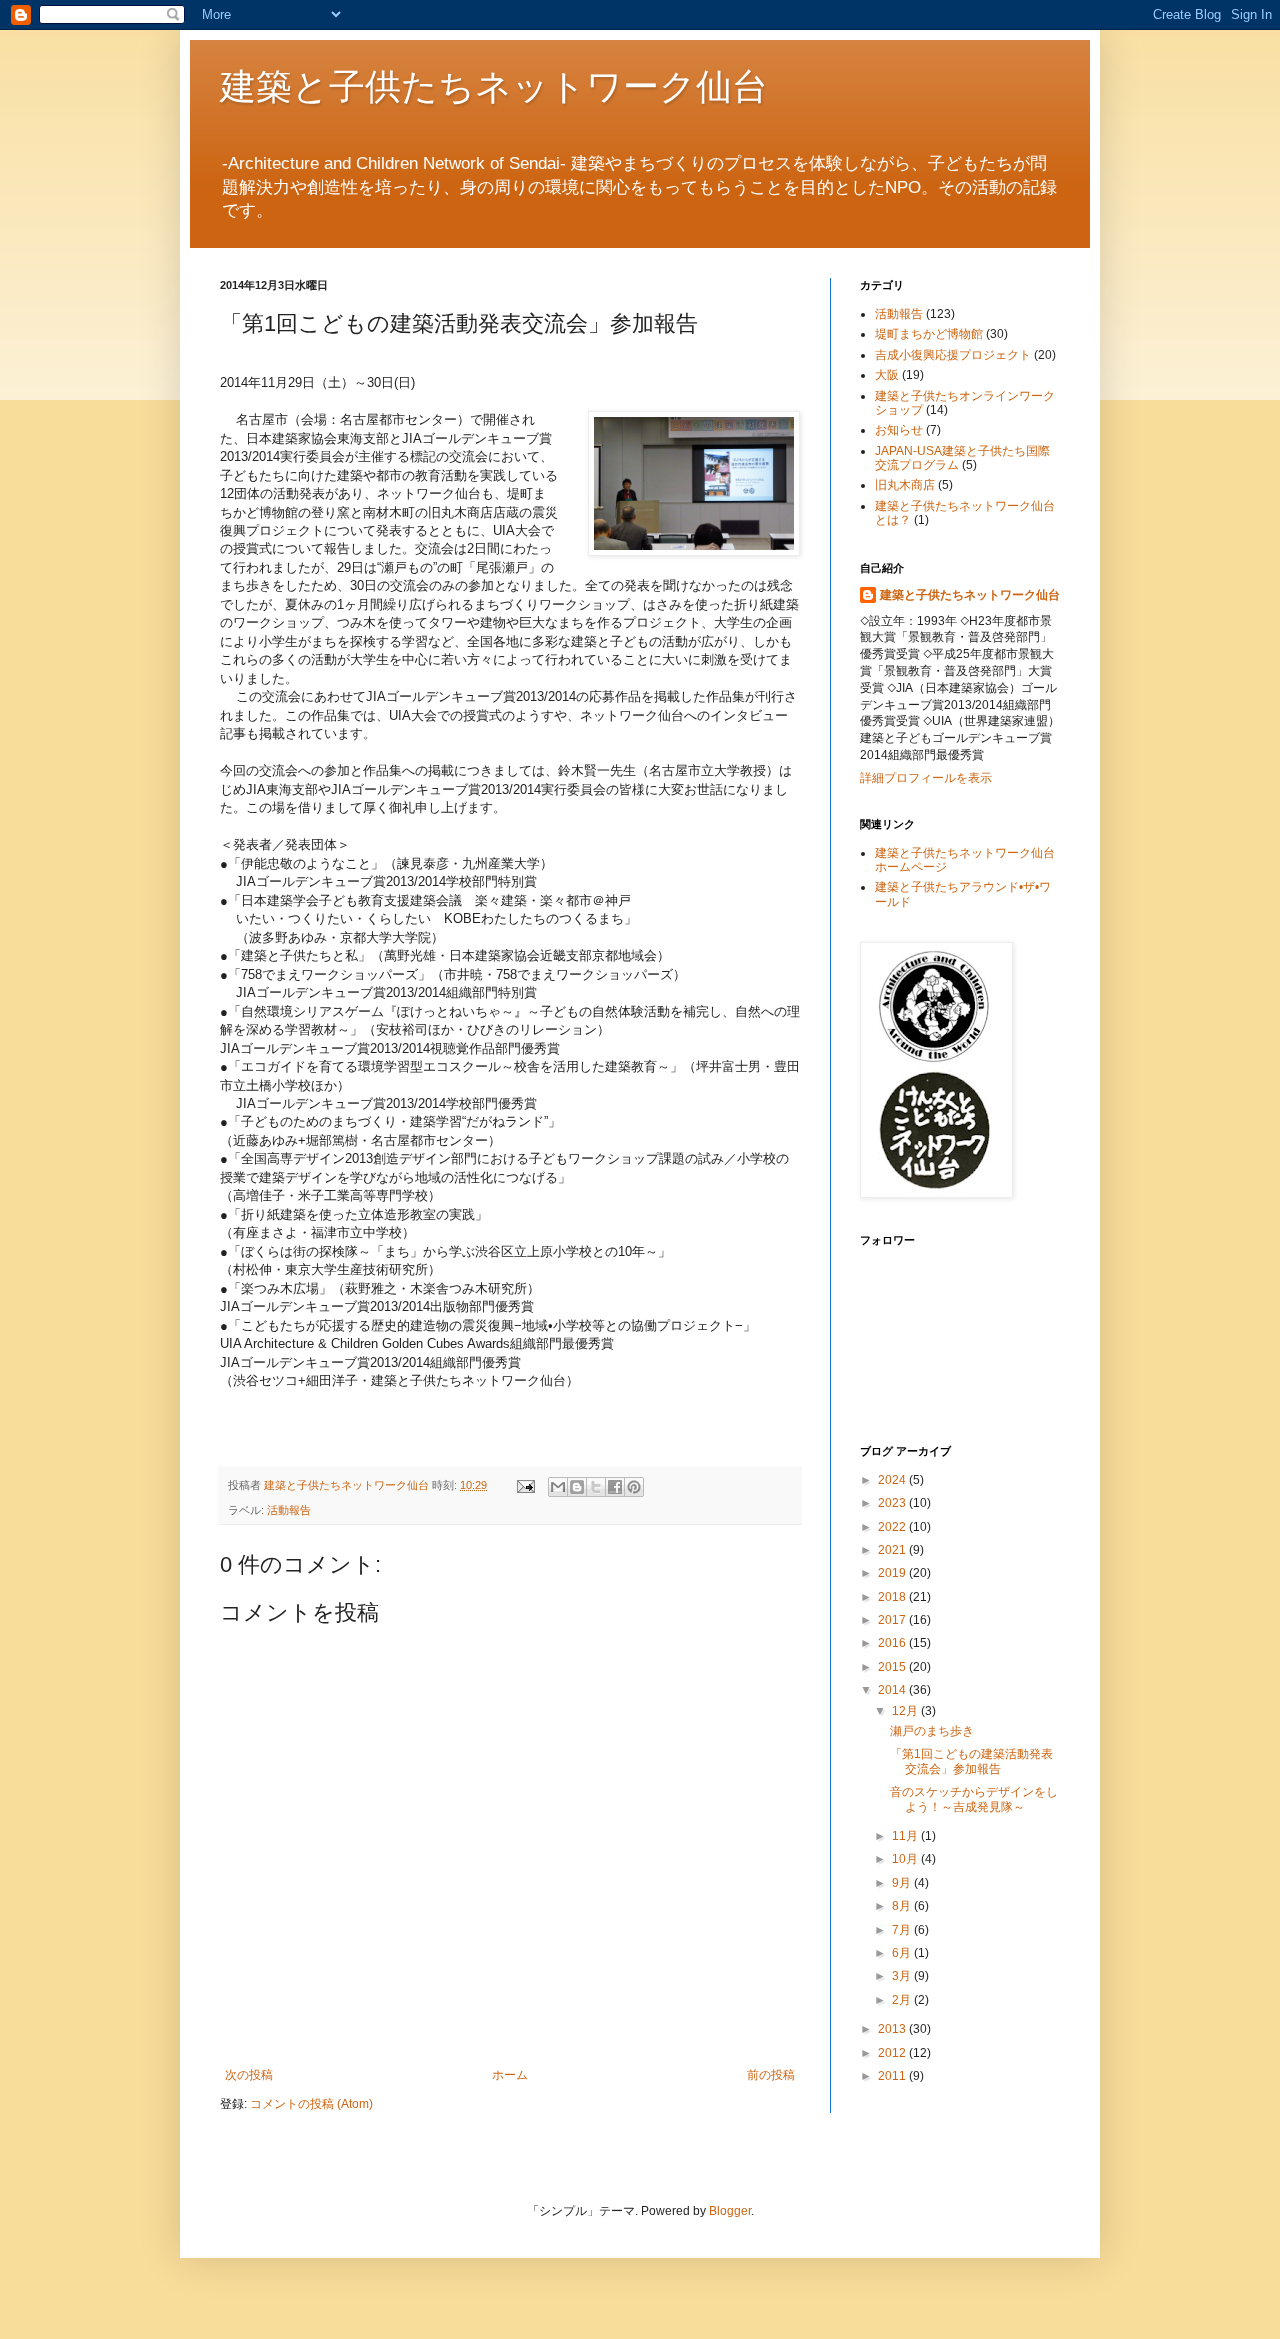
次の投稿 (249, 2075)
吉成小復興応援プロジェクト (953, 355)
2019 (893, 1573)
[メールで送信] (558, 1487)
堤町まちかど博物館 (929, 334)
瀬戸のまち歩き (932, 1731)
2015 (893, 1667)
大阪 (887, 375)
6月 (903, 1953)
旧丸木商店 (905, 485)
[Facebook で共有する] (615, 1487)
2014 (893, 1690)
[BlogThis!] (577, 1487)
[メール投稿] (525, 1485)
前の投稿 (771, 2075)
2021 (893, 1550)
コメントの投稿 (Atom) (311, 2104)
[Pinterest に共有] (634, 1487)
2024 (893, 1480)
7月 (903, 1930)
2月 (903, 2000)
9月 (903, 1883)
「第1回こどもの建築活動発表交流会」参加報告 (971, 1761)
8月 (903, 1906)
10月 (906, 1859)
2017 (893, 1620)
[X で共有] (596, 1487)
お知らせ (899, 430)
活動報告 (289, 1510)
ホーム (510, 2075)
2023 (893, 1503)
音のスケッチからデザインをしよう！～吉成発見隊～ (974, 1799)
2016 (893, 1643)
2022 (893, 1527)
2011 (893, 2076)
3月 (903, 1976)
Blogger (730, 2211)
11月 (906, 1836)
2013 (893, 2029)
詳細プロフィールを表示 (926, 778)
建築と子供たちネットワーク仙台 (494, 85)
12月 (906, 1711)
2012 (893, 2053)
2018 (893, 1597)
